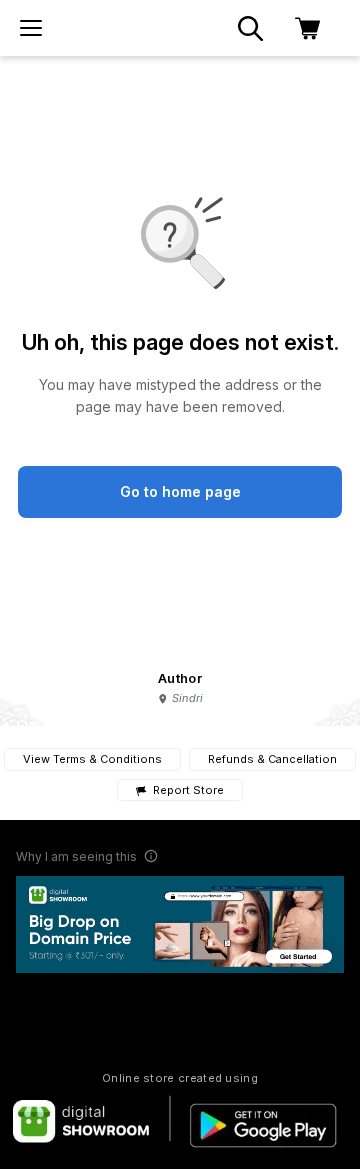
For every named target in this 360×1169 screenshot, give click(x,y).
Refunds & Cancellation (272, 759)
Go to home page (180, 491)
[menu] (31, 28)
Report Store (188, 790)
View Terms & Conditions (92, 759)
